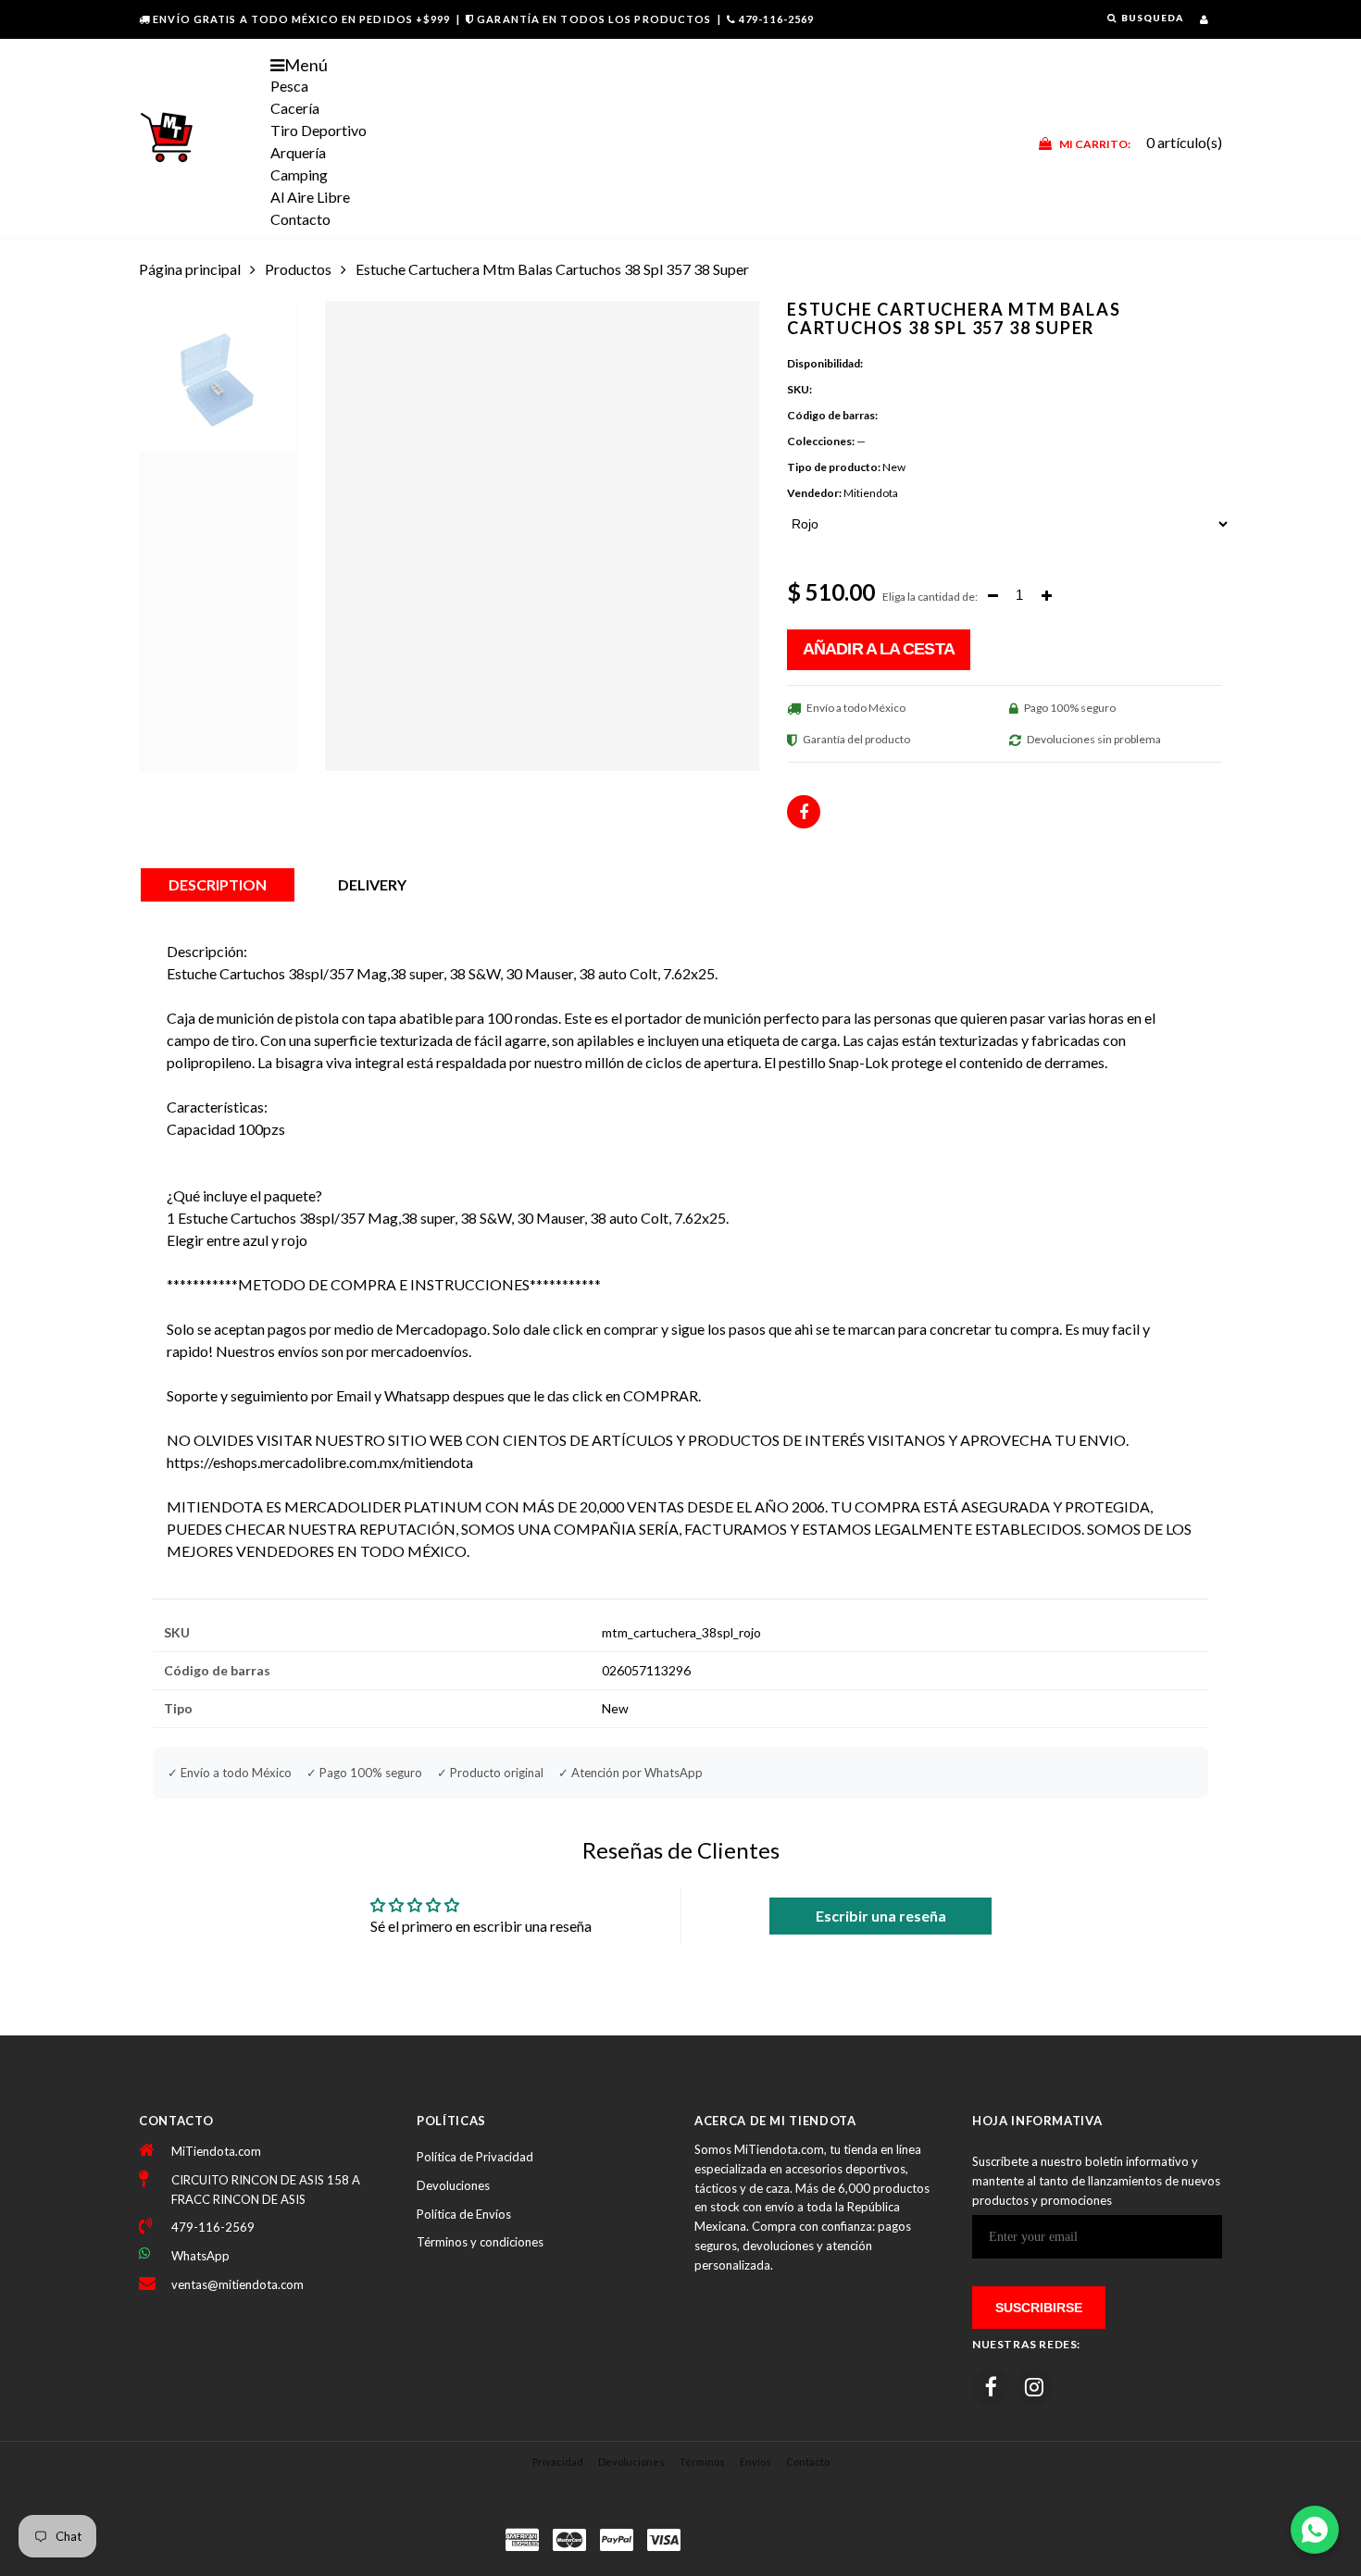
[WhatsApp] (1315, 2530)
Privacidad (558, 2462)
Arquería (298, 152)
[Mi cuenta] (1204, 19)
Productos (298, 269)
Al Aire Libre (310, 197)
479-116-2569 (776, 19)
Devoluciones (453, 2185)
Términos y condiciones (480, 2242)
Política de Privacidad (475, 2157)
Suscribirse (1039, 2308)
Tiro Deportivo (318, 130)
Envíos (755, 2462)
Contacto (300, 219)
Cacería (295, 108)
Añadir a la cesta (879, 649)
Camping (299, 174)
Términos (702, 2462)
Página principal (190, 269)
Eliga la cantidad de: (930, 597)
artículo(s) (1141, 142)
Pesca (289, 86)
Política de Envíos (464, 2214)
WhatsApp (200, 2256)
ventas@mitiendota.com (237, 2284)
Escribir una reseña (881, 1916)
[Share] (804, 812)
